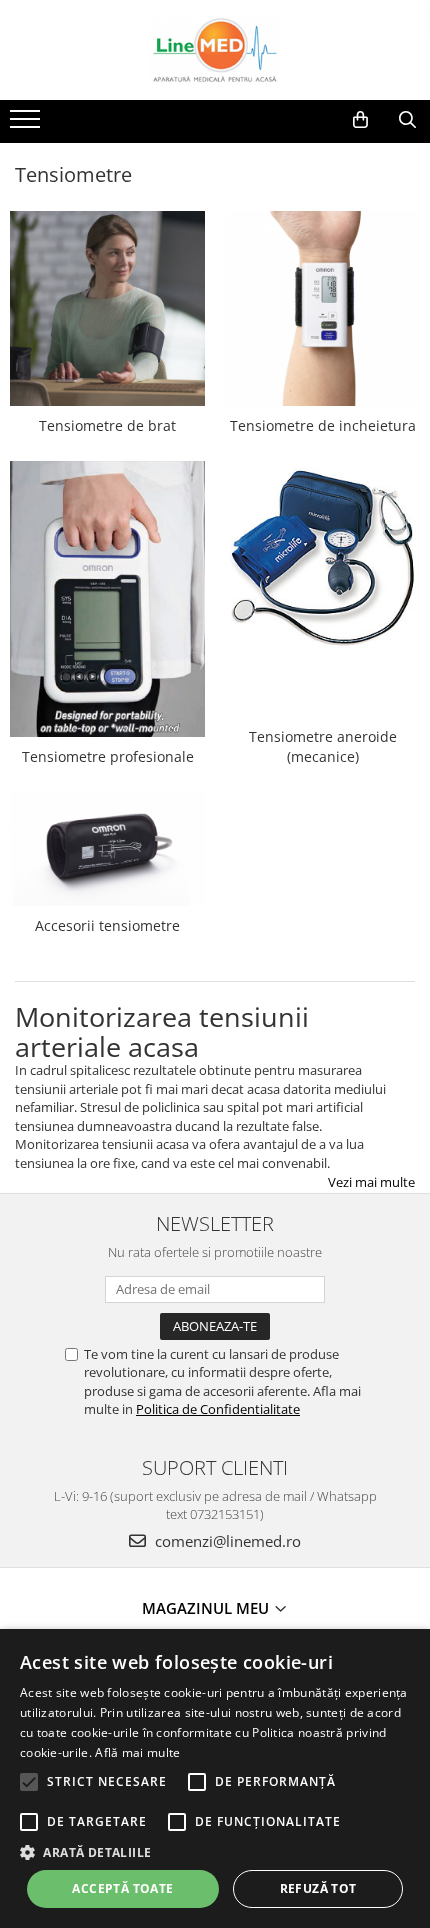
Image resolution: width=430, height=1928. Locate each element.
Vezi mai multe (371, 1182)
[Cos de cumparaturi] (360, 120)
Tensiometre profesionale (108, 756)
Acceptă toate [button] (122, 1888)
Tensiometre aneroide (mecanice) (323, 746)
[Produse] (27, 125)
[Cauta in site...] (407, 120)
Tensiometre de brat (107, 425)
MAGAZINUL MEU (207, 1608)
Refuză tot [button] (318, 1888)
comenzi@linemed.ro (226, 1541)
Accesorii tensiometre (107, 925)
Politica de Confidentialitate (218, 1409)
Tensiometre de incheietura (323, 425)
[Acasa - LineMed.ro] (215, 50)
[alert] (215, 1778)
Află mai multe (137, 1752)
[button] (215, 1851)
